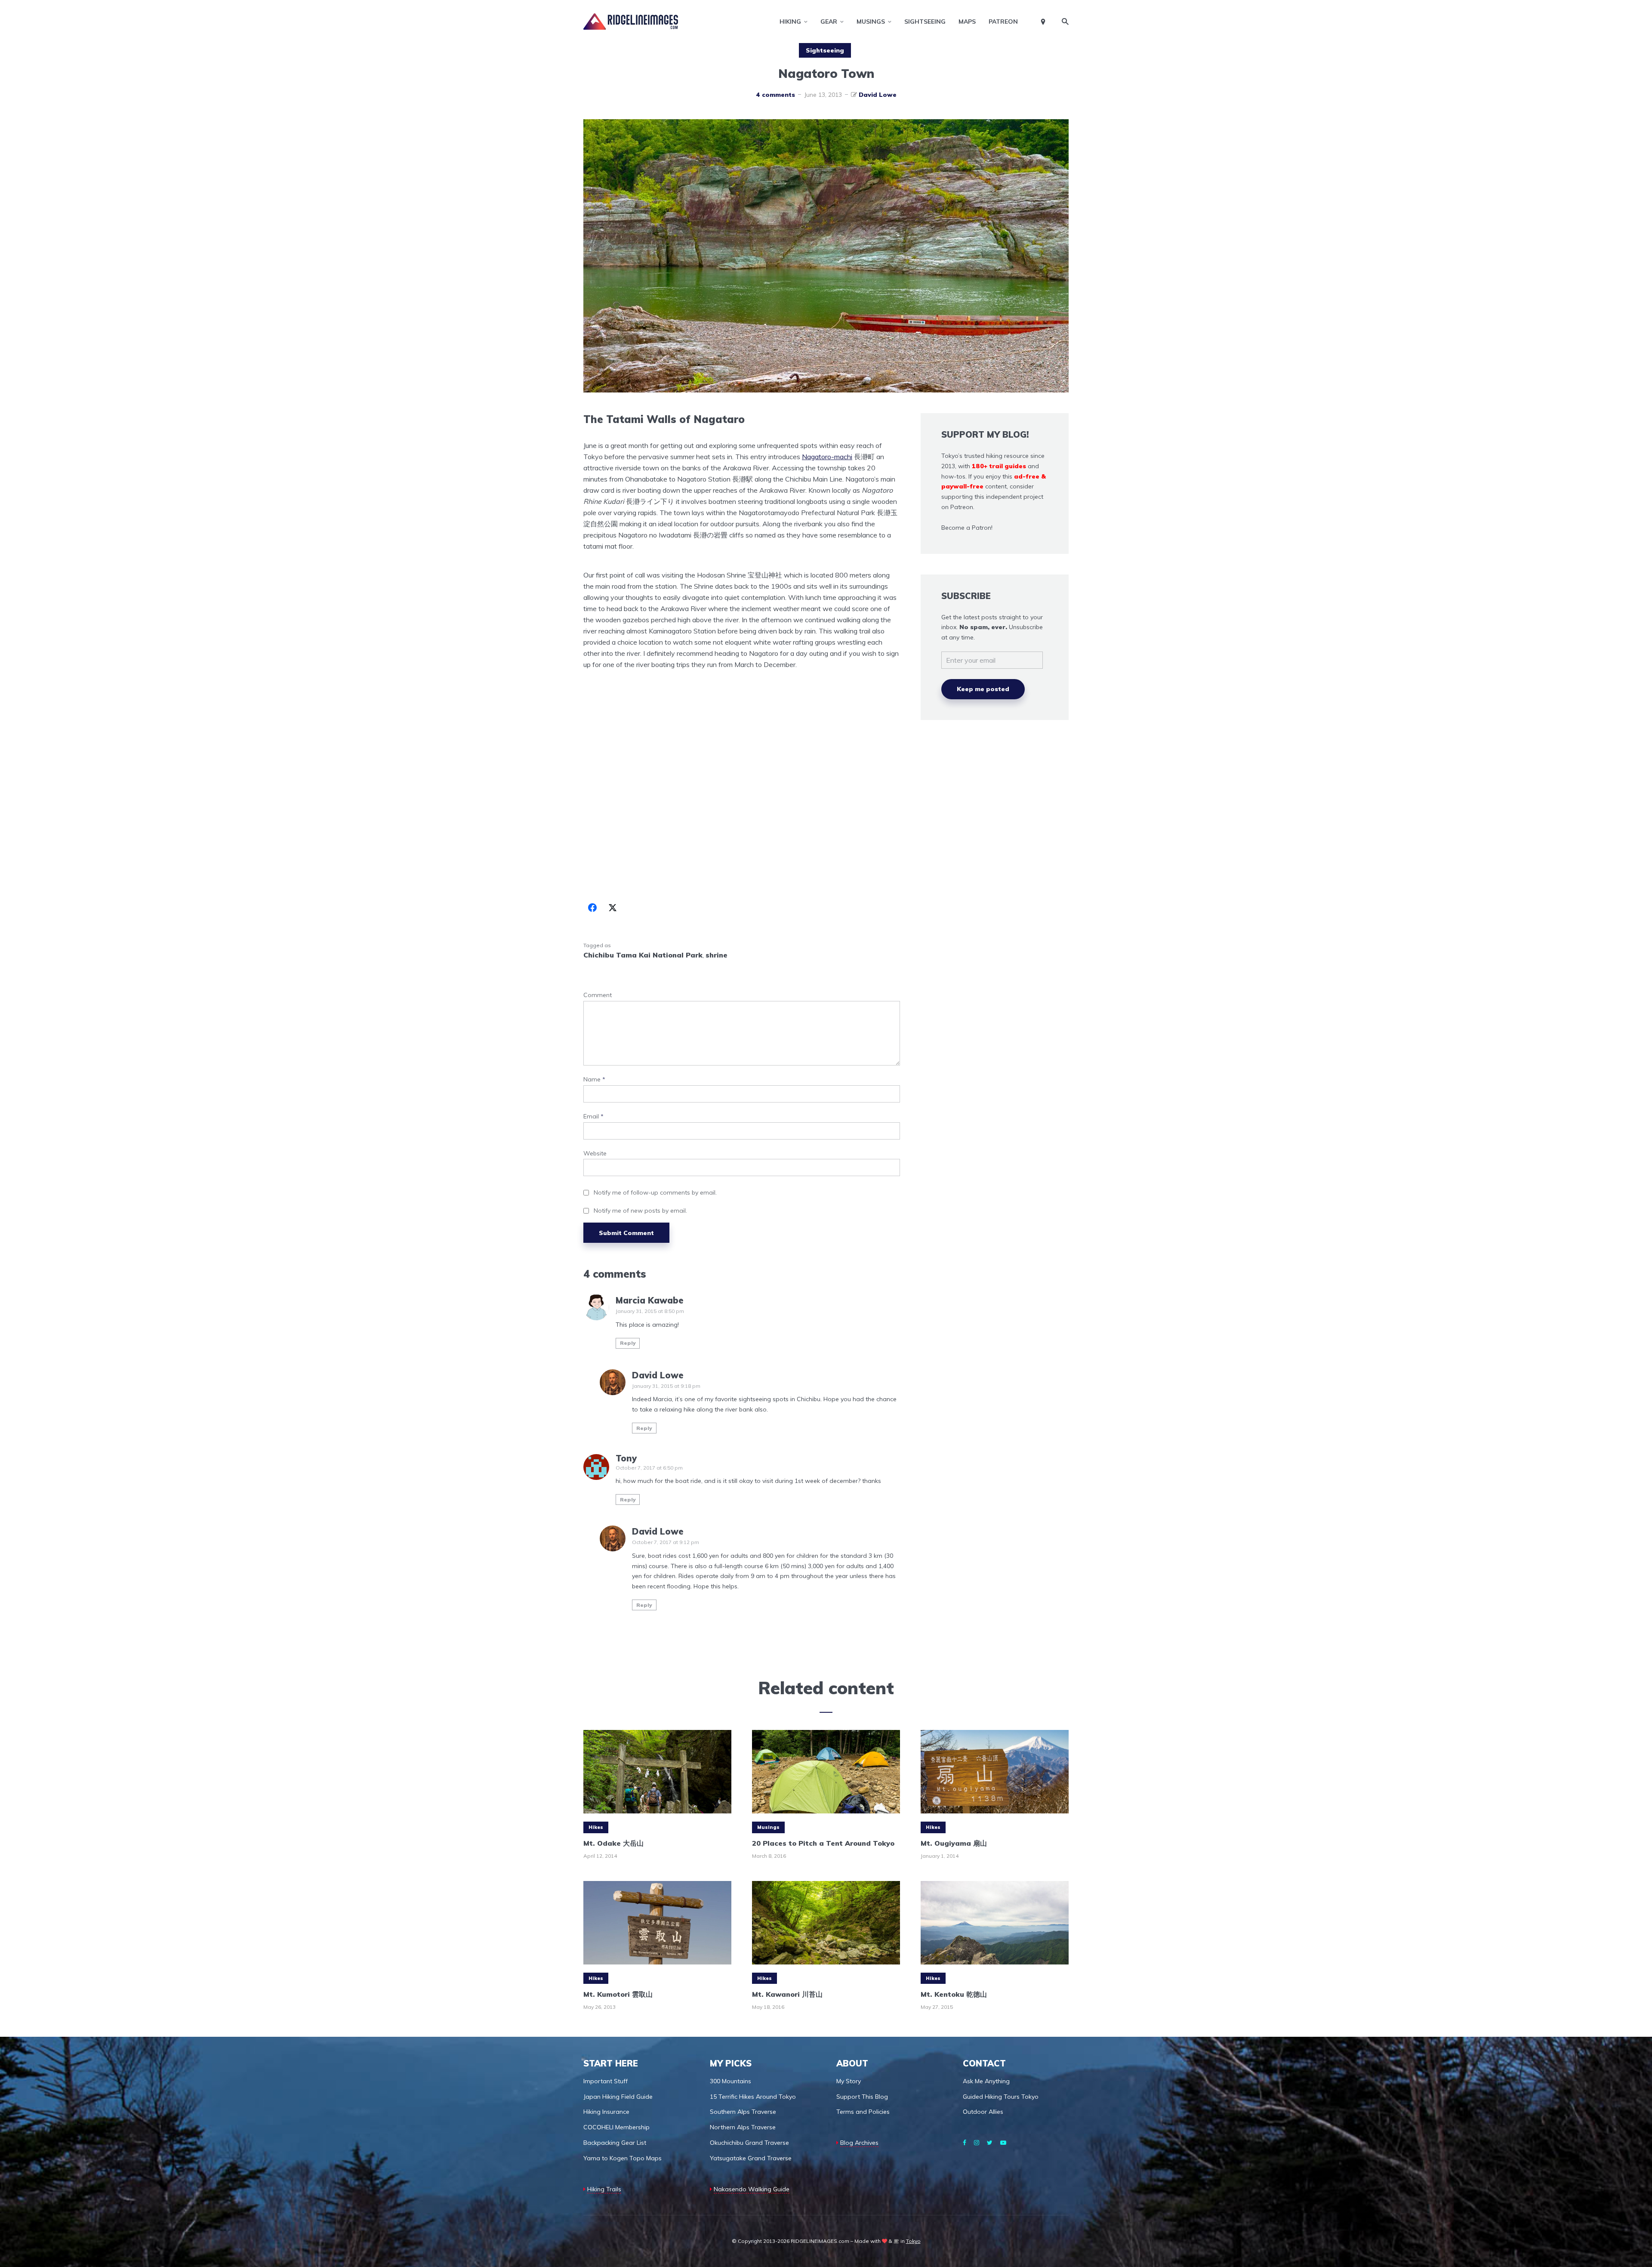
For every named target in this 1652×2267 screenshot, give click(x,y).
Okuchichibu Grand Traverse (749, 2143)
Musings (871, 22)
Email (593, 1117)
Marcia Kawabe (650, 1300)
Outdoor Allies (983, 2112)
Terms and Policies (863, 2112)
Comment (598, 995)
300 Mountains (730, 2081)
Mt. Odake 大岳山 (613, 1843)
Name (594, 1079)
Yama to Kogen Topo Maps (623, 2158)
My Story (849, 2081)
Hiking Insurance (606, 2112)
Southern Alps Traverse (743, 2112)
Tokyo (913, 2241)
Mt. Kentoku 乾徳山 (954, 1994)
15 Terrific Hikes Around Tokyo (753, 2097)
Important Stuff (606, 2081)
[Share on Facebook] (592, 908)
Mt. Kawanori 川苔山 (787, 1994)
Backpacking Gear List (615, 2143)
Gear (829, 22)
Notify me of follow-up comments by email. (655, 1192)
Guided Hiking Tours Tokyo (1001, 2097)
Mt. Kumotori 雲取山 (618, 1994)
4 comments (775, 95)
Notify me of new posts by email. (640, 1211)
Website (595, 1154)
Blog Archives (859, 2143)
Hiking (790, 22)
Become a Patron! (967, 528)
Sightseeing (925, 22)
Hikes (596, 1827)
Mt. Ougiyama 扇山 (954, 1843)
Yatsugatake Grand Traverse (751, 2158)
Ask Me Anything (986, 2081)
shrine (717, 955)
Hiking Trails (604, 2189)
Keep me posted (983, 689)
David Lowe (878, 95)
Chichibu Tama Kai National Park (643, 955)
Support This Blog (862, 2097)
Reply (628, 1343)
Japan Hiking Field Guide (618, 2097)
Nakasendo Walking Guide (752, 2189)
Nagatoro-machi (827, 457)
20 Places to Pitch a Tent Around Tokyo (823, 1843)
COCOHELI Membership (616, 2127)
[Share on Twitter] (613, 908)
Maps (967, 22)
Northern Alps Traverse (743, 2127)
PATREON (1003, 22)
